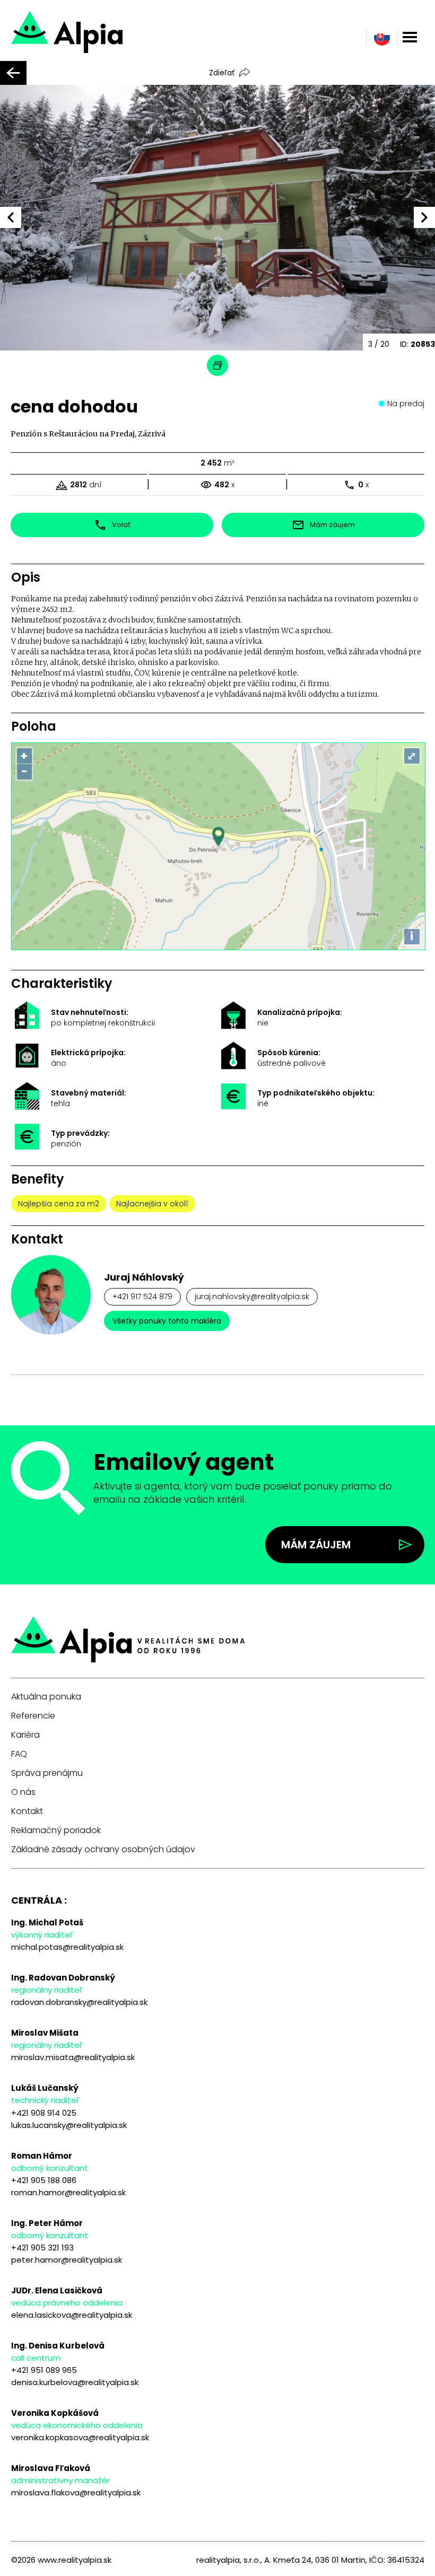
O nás (23, 1792)
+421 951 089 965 (44, 2370)
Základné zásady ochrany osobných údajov (103, 1850)
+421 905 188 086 (44, 2180)
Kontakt (27, 1811)
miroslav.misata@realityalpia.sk (73, 2057)
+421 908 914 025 (44, 2113)
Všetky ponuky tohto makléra (167, 1321)
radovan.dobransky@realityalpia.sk (79, 2002)
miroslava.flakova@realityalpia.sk (76, 2492)
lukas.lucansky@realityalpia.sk (69, 2125)
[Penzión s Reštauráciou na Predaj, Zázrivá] (105, 37)
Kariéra (25, 1735)
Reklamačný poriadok (56, 1830)
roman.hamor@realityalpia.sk (68, 2192)
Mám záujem (316, 1545)
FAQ (19, 1754)
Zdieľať (222, 73)
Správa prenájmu (47, 1773)
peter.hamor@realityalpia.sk (67, 2260)
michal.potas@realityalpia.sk (67, 1947)
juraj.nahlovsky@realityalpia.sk (252, 1296)
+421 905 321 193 (42, 2248)
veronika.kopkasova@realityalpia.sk (80, 2437)
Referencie (33, 1716)
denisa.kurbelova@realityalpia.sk (75, 2382)
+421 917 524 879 (142, 1296)
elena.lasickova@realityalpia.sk (72, 2315)
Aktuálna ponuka (46, 1697)
